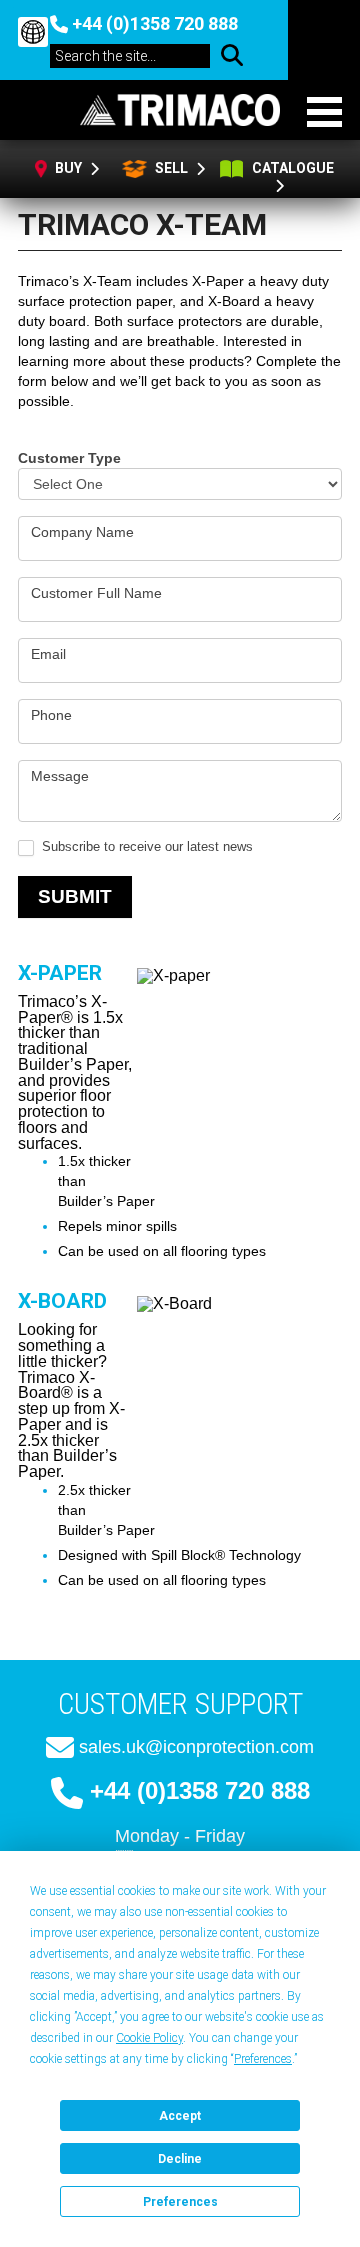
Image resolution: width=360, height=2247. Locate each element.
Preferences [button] (263, 2059)
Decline (180, 2159)
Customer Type (69, 458)
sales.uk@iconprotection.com (196, 1747)
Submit (75, 896)
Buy (70, 168)
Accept (180, 2116)
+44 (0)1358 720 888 (155, 23)
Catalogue (293, 168)
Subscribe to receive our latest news (145, 846)
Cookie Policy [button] (149, 2038)
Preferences (180, 2202)
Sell (170, 168)
